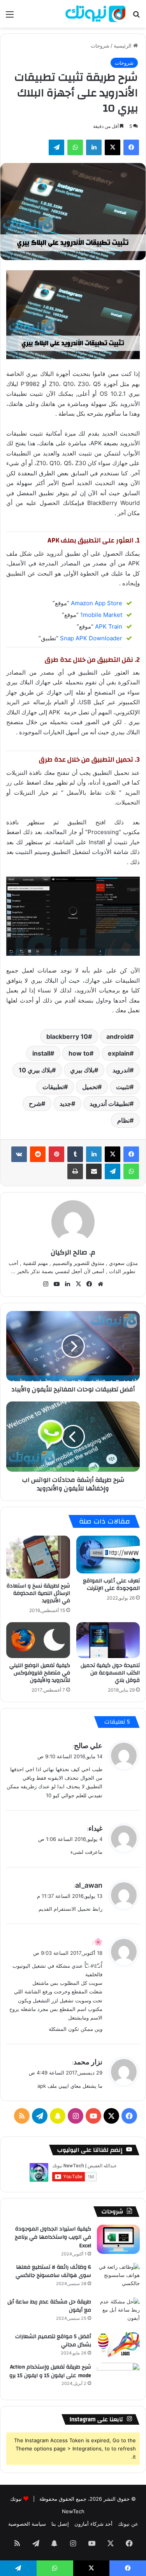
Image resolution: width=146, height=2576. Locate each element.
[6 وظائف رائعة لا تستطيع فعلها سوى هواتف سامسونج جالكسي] (118, 2277)
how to (79, 1053)
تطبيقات (53, 1087)
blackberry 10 (67, 1036)
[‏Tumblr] (75, 1154)
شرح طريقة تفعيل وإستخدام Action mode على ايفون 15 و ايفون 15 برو (50, 2371)
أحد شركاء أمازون (93, 2524)
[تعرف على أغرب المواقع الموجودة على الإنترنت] (108, 1555)
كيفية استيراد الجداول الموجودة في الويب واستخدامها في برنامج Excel (53, 2237)
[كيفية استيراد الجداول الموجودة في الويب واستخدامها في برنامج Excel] (118, 2239)
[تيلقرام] (56, 147)
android (118, 1036)
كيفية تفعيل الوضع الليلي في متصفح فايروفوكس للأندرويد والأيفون (40, 1673)
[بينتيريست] (56, 1154)
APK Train (109, 626)
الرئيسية (123, 46)
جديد (65, 1104)
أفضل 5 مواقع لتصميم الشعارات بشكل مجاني (53, 2341)
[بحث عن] (136, 17)
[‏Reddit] (38, 1154)
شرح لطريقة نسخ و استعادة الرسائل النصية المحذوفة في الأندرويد (38, 1593)
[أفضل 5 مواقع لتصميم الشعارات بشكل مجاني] (118, 2345)
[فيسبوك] (131, 147)
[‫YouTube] (57, 1284)
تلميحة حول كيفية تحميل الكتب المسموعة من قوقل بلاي (110, 1673)
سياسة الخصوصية (27, 2524)
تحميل (90, 1087)
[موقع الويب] (100, 1284)
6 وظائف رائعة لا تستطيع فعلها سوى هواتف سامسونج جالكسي (53, 2271)
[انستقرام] (46, 1284)
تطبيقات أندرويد (110, 1104)
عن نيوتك (128, 2524)
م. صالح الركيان (73, 1252)
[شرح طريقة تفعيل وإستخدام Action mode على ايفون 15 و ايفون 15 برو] (118, 2377)
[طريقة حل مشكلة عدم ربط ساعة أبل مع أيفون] (118, 2312)
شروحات (100, 46)
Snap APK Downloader (91, 638)
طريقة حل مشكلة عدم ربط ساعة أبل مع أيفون (49, 2306)
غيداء (95, 1828)
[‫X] (113, 147)
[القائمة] (10, 17)
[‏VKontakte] (19, 1154)
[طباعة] (75, 1171)
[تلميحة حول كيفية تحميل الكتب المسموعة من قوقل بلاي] (108, 1640)
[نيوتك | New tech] (95, 14)
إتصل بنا (60, 2524)
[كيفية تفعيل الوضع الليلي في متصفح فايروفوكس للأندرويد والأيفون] (38, 1640)
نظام (123, 1120)
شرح (35, 1104)
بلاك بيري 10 (35, 1070)
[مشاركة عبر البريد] (94, 1171)
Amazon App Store (97, 603)
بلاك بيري (82, 1070)
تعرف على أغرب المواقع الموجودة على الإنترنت (111, 1585)
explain (119, 1053)
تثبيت (123, 1087)
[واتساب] (75, 147)
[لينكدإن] (94, 147)
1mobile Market (101, 615)
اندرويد (121, 1070)
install (41, 1053)
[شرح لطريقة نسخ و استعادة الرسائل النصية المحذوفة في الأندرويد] (38, 1557)
